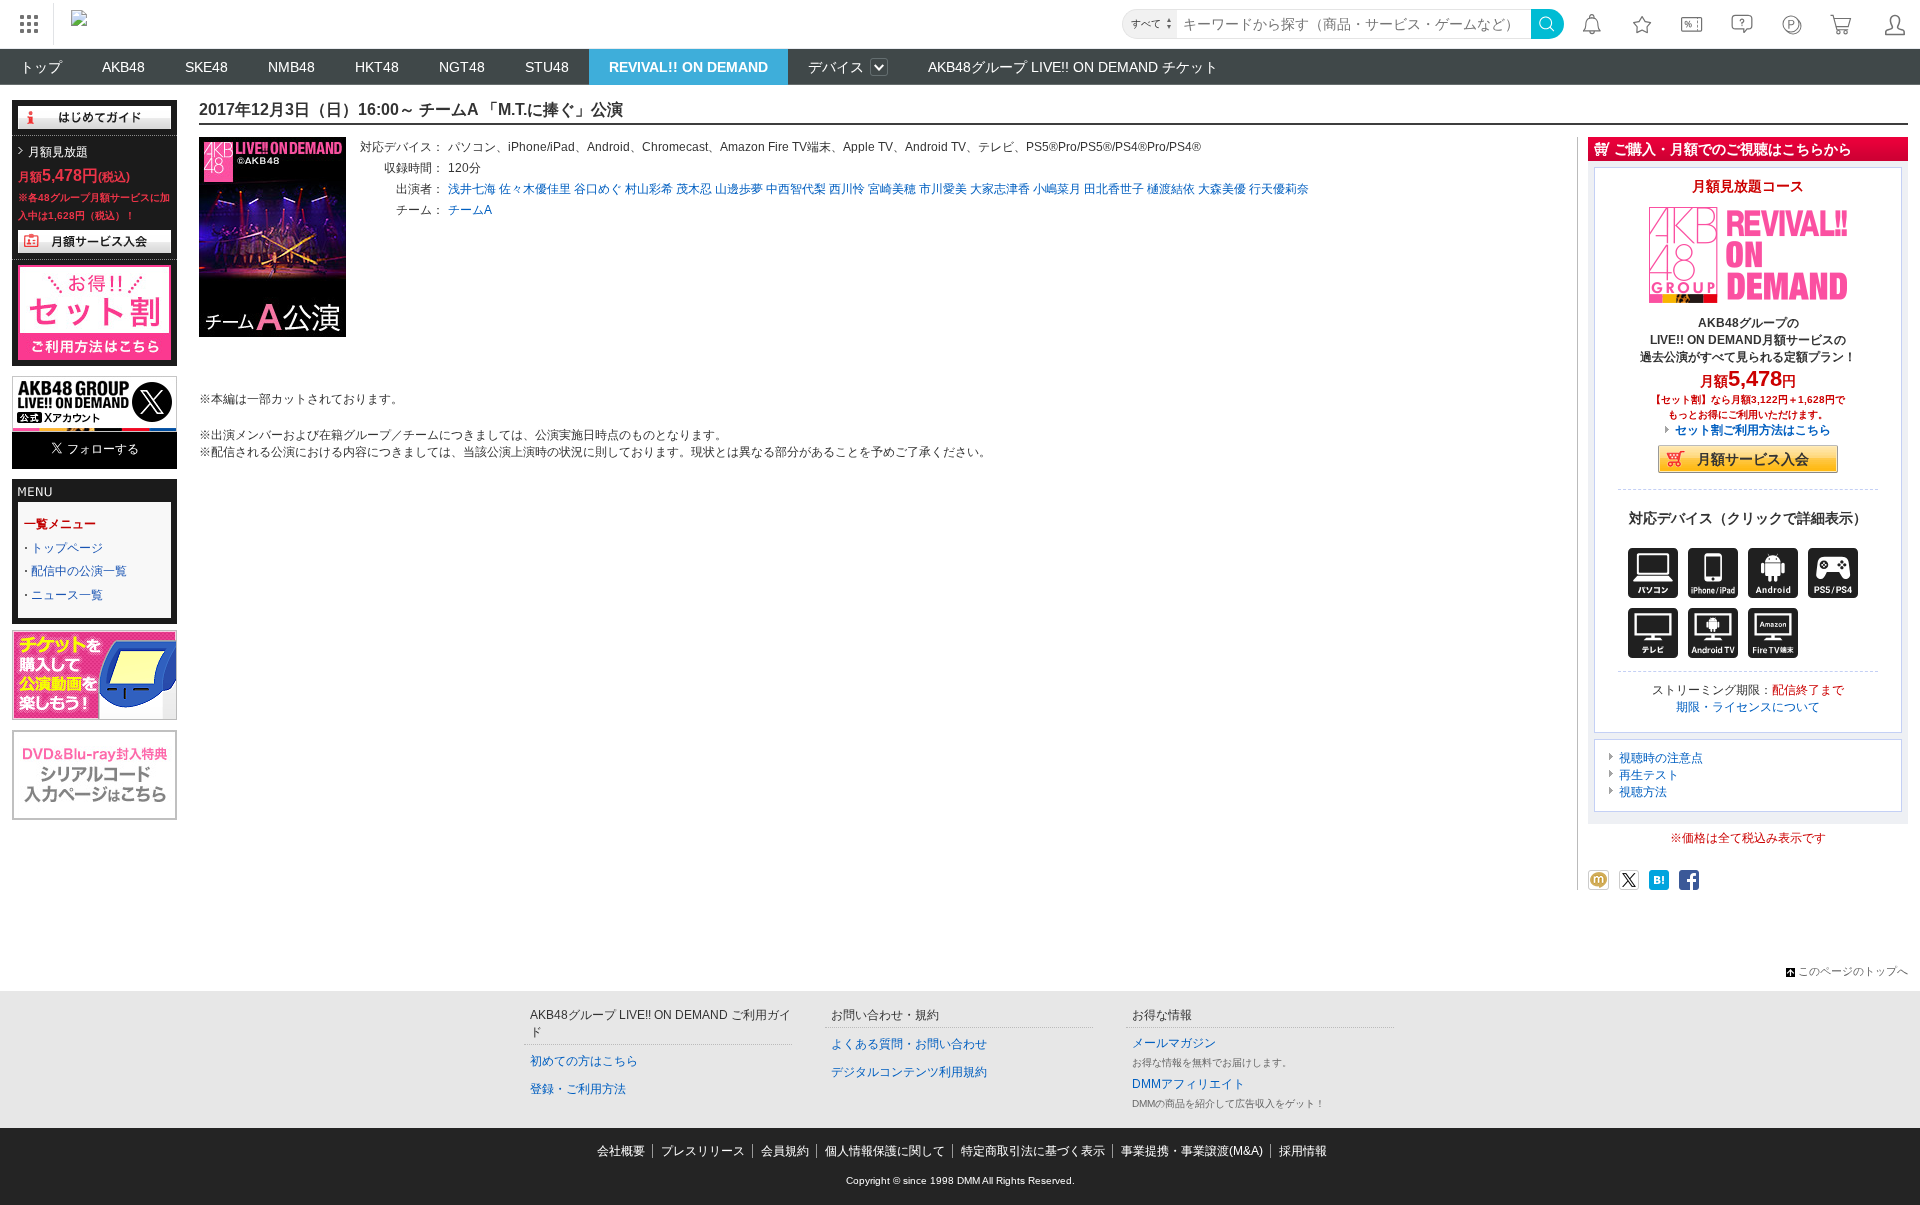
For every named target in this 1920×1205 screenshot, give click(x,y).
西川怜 (847, 189)
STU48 (547, 67)
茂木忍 (694, 189)
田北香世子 (1114, 189)
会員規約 (785, 1151)
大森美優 (1222, 189)
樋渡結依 (1171, 189)
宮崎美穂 (892, 189)
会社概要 (621, 1151)
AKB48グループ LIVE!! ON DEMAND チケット (1073, 67)
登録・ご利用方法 (578, 1089)
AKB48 (123, 67)
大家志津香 (1000, 189)
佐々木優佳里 (535, 189)
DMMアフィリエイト (1188, 1084)
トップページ (67, 548)
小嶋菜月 (1057, 189)
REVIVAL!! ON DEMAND (688, 67)
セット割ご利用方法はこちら (1753, 430)
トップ (41, 67)
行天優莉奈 (1279, 189)
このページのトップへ (1853, 971)
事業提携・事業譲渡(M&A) (1192, 1151)
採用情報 (1303, 1151)
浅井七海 (472, 189)
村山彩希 (649, 189)
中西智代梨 (796, 189)
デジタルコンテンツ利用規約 (909, 1072)
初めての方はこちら (584, 1061)
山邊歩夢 (739, 189)
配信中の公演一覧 (79, 571)
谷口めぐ (598, 189)
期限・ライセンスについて (1748, 707)
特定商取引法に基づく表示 (1033, 1151)
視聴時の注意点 (1661, 758)
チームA (470, 210)
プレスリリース (703, 1151)
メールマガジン (1174, 1043)
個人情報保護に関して (885, 1151)
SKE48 (206, 67)
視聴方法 (1643, 792)
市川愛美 (943, 189)
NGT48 (462, 67)
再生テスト (1649, 775)
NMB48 (291, 67)
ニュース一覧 (67, 595)
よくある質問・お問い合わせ (909, 1044)
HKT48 (377, 67)
